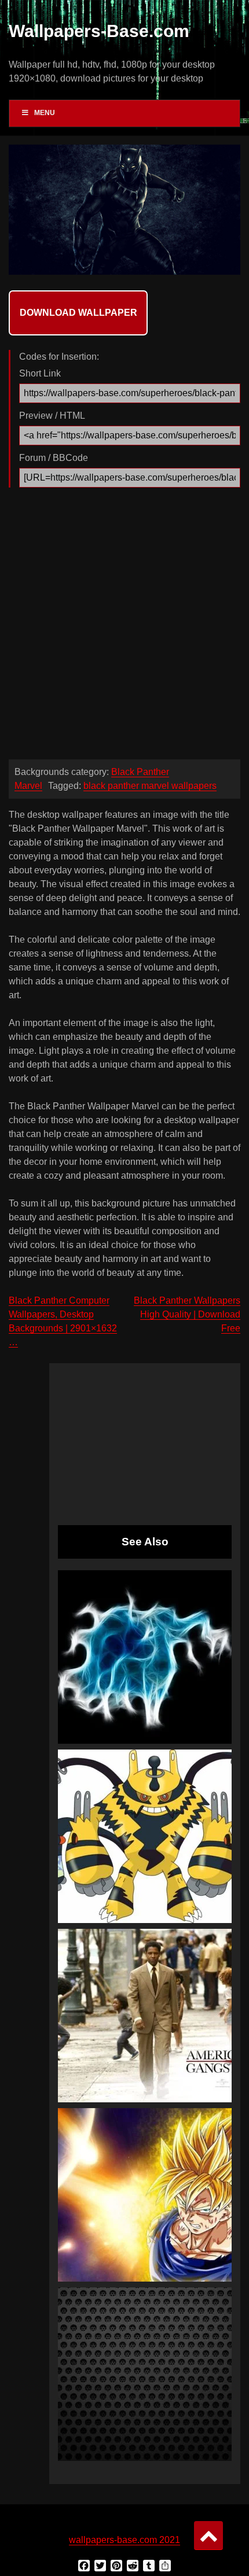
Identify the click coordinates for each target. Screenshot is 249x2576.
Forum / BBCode (54, 458)
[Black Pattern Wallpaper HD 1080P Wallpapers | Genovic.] (145, 2374)
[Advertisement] (124, 626)
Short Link (40, 373)
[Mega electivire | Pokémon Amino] (145, 1836)
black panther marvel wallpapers (150, 786)
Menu (45, 113)
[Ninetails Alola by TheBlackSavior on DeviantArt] (145, 1657)
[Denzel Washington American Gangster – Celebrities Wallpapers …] (145, 2016)
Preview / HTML (52, 416)
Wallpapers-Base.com (99, 31)
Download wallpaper (78, 313)
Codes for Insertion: (59, 357)
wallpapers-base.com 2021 (124, 2540)
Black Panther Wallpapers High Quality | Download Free (187, 1314)
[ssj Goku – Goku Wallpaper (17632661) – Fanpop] (145, 2195)
